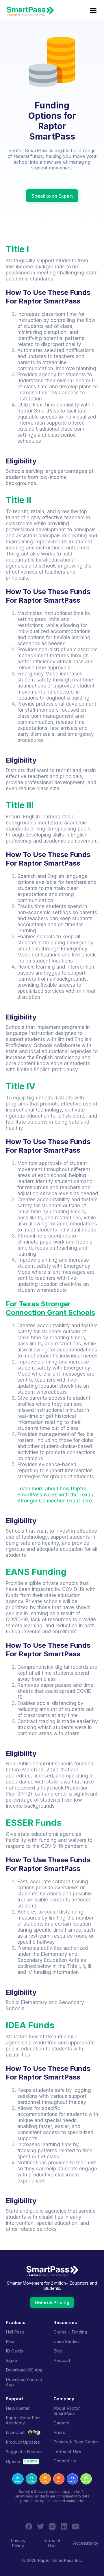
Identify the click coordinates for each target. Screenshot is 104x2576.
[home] (31, 11)
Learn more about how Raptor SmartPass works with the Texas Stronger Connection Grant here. (55, 1495)
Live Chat (15, 2432)
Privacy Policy (18, 2543)
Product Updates (23, 2442)
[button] (93, 11)
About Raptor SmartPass (67, 2411)
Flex (10, 2342)
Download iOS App (24, 2370)
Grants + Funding (70, 2332)
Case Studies (67, 2342)
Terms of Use (67, 2451)
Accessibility (86, 2543)
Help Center (18, 2408)
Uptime (13, 2462)
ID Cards (14, 2351)
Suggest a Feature (24, 2452)
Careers (61, 2423)
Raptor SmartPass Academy (24, 2420)
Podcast (62, 2361)
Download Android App (24, 2382)
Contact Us (65, 2461)
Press (59, 2432)
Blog (58, 2351)
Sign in (12, 2361)
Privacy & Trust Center (76, 2442)
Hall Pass (15, 2332)
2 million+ (60, 2283)
